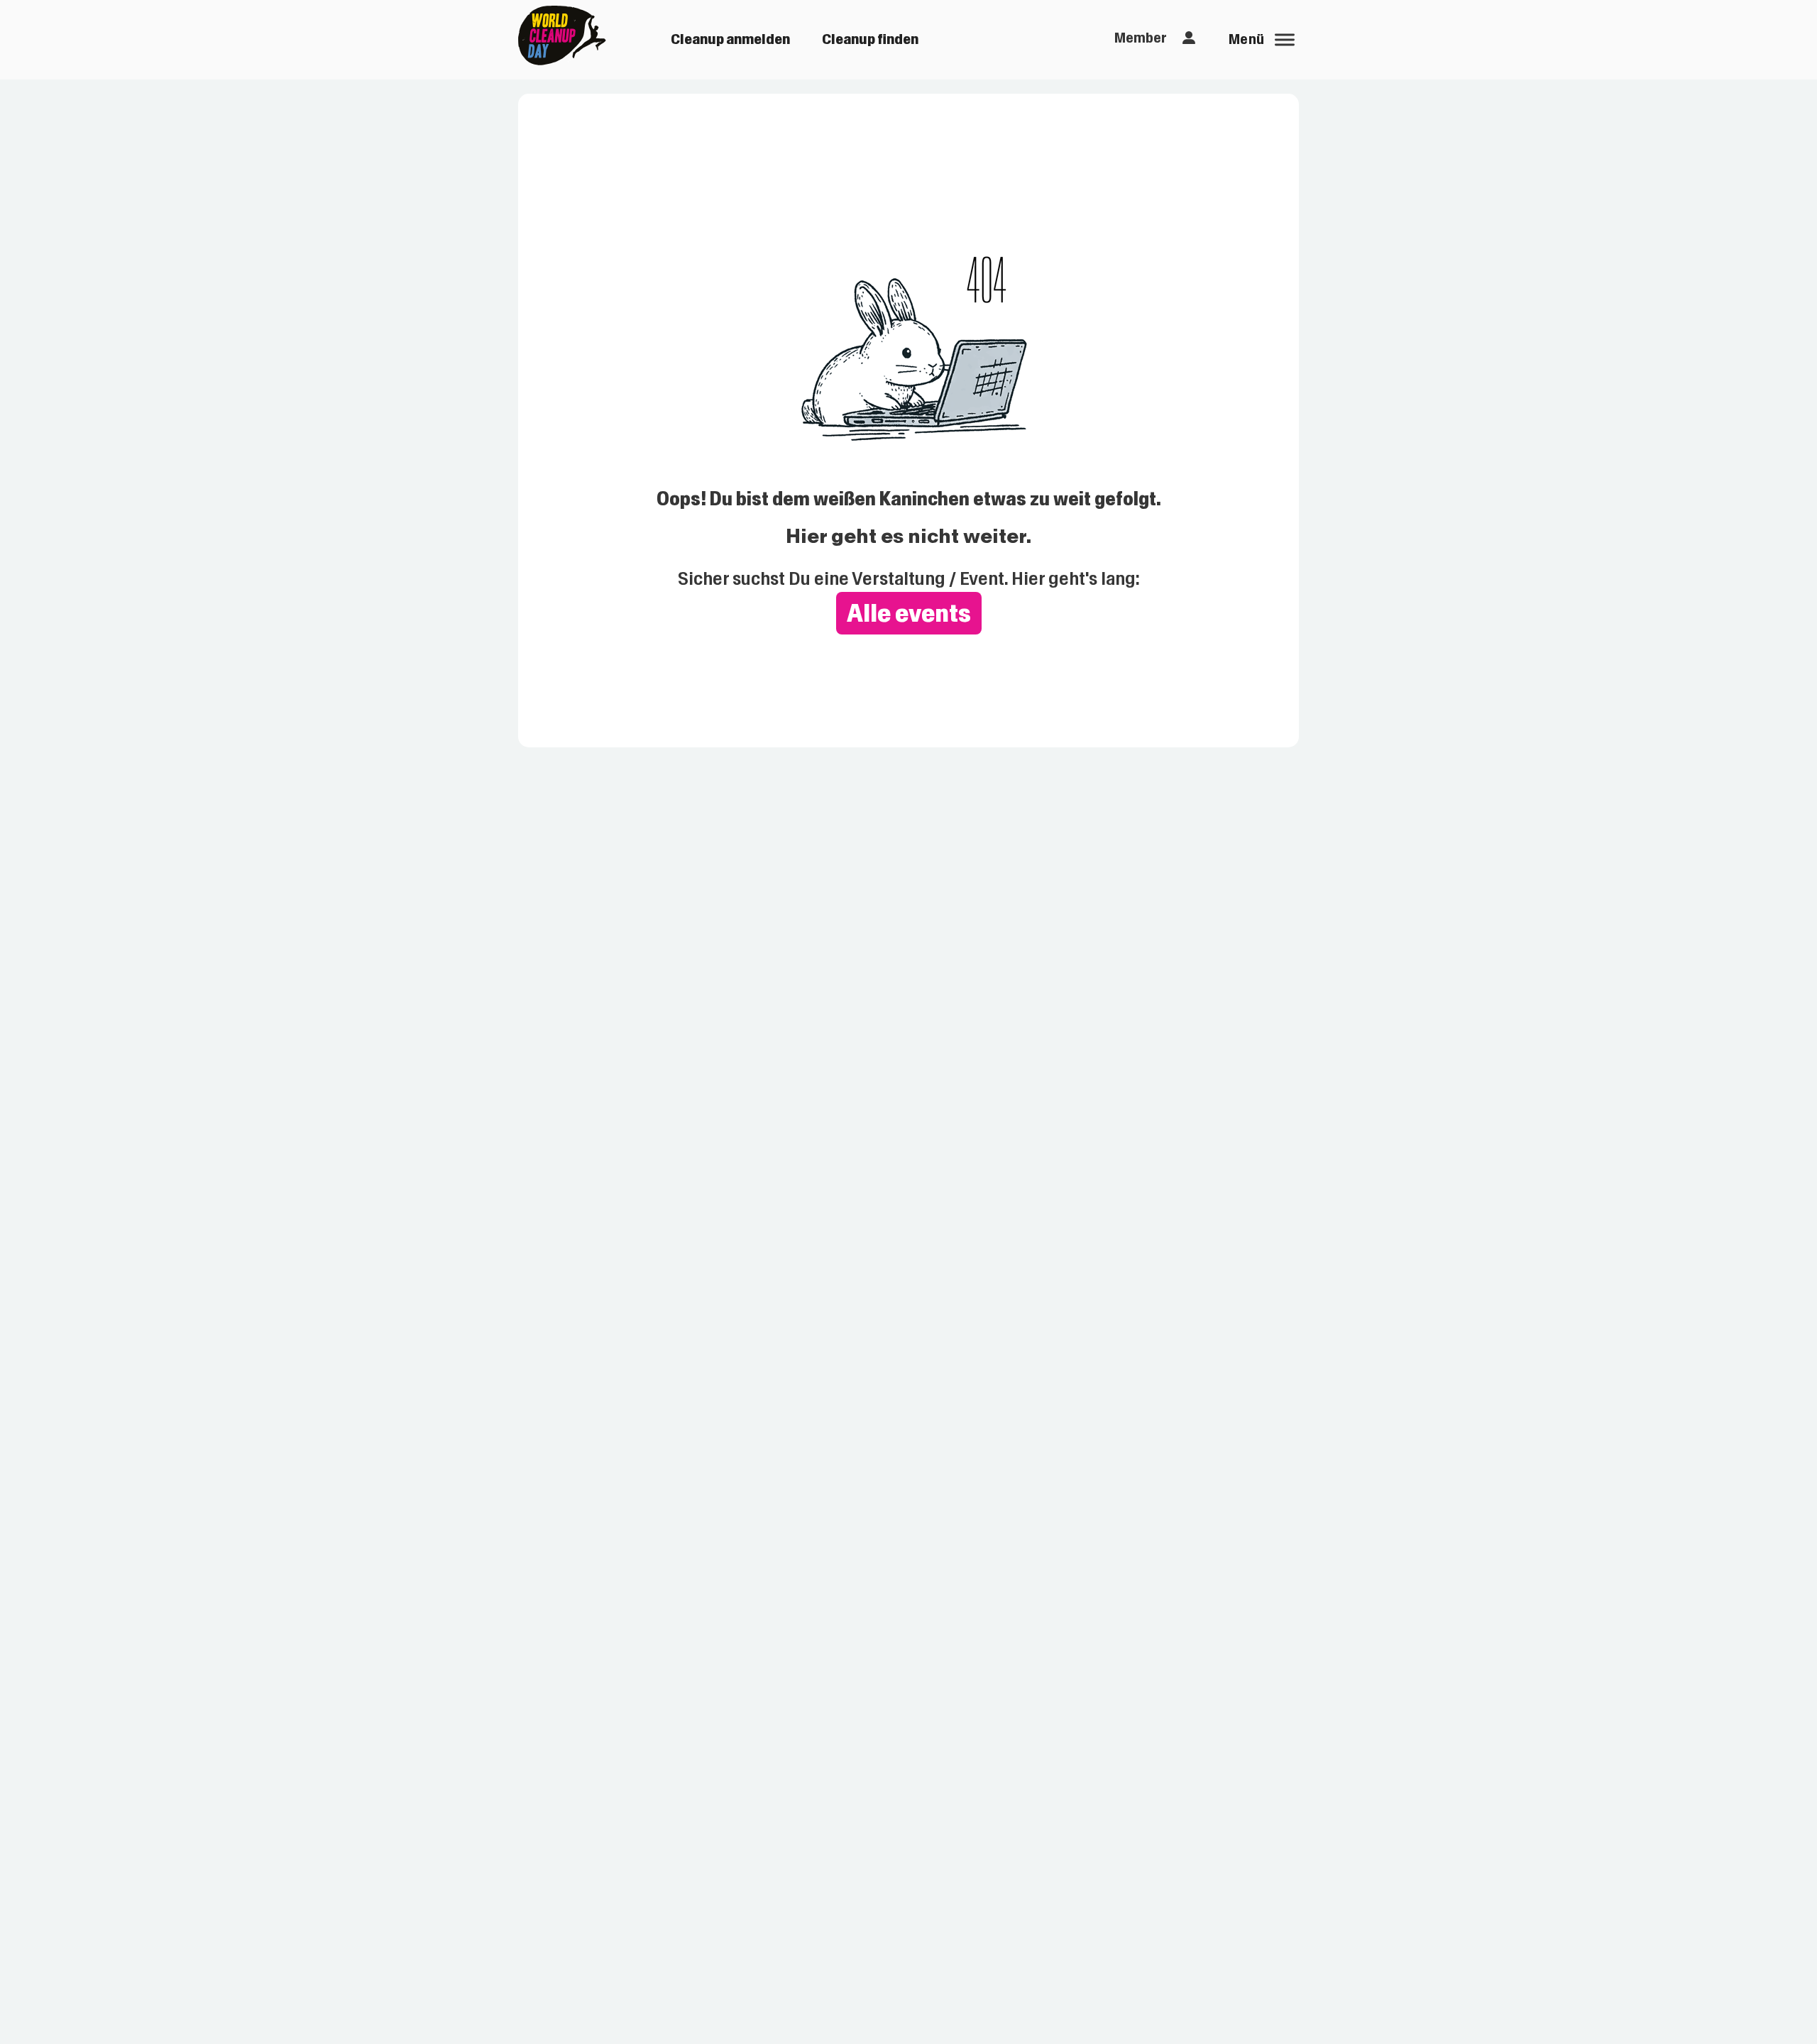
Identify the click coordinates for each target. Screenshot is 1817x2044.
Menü (1247, 39)
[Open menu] (1285, 40)
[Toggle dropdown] (1189, 38)
